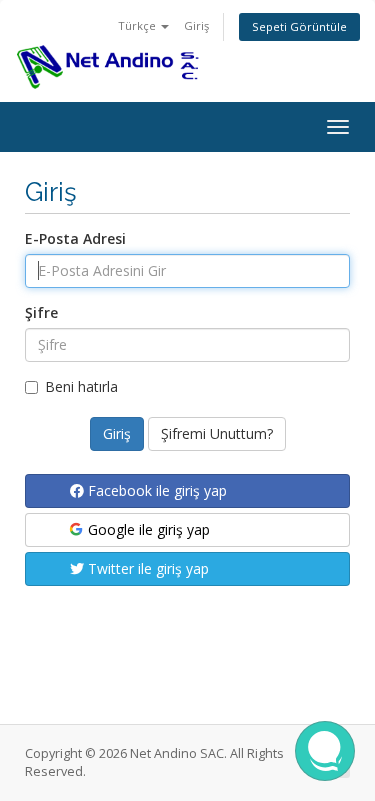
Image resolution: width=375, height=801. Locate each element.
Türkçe (138, 25)
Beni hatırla (81, 386)
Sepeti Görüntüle (299, 26)
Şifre (41, 312)
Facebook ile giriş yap (155, 490)
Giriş (196, 25)
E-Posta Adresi (75, 238)
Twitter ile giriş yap (146, 568)
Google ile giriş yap (147, 529)
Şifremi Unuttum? (217, 433)
